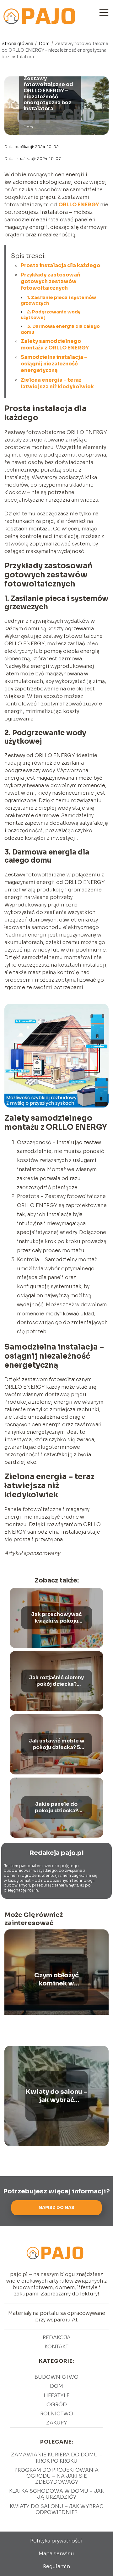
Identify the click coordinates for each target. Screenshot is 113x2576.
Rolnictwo (57, 2414)
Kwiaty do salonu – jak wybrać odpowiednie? (56, 2096)
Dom (45, 44)
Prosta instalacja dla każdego (60, 265)
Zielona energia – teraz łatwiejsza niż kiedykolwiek (57, 383)
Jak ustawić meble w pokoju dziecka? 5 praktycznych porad (56, 1744)
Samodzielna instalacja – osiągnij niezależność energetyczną (54, 364)
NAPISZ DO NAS (56, 2208)
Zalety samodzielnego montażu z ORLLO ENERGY (55, 344)
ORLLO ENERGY (79, 205)
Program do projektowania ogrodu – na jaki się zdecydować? (56, 2476)
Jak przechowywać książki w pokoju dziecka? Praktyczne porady (56, 1618)
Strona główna (18, 44)
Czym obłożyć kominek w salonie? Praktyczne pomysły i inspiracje (56, 1980)
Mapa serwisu (56, 2554)
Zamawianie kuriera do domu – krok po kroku (57, 2458)
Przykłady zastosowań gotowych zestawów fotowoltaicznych (50, 281)
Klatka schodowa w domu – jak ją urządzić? (56, 2494)
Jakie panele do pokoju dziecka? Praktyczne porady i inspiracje (56, 1808)
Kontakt (56, 2347)
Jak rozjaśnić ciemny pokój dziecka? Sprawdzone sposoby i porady (56, 1681)
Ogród (57, 2405)
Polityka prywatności (56, 2541)
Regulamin (56, 2566)
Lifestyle (57, 2395)
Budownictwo (56, 2377)
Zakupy (57, 2423)
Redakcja (57, 2338)
